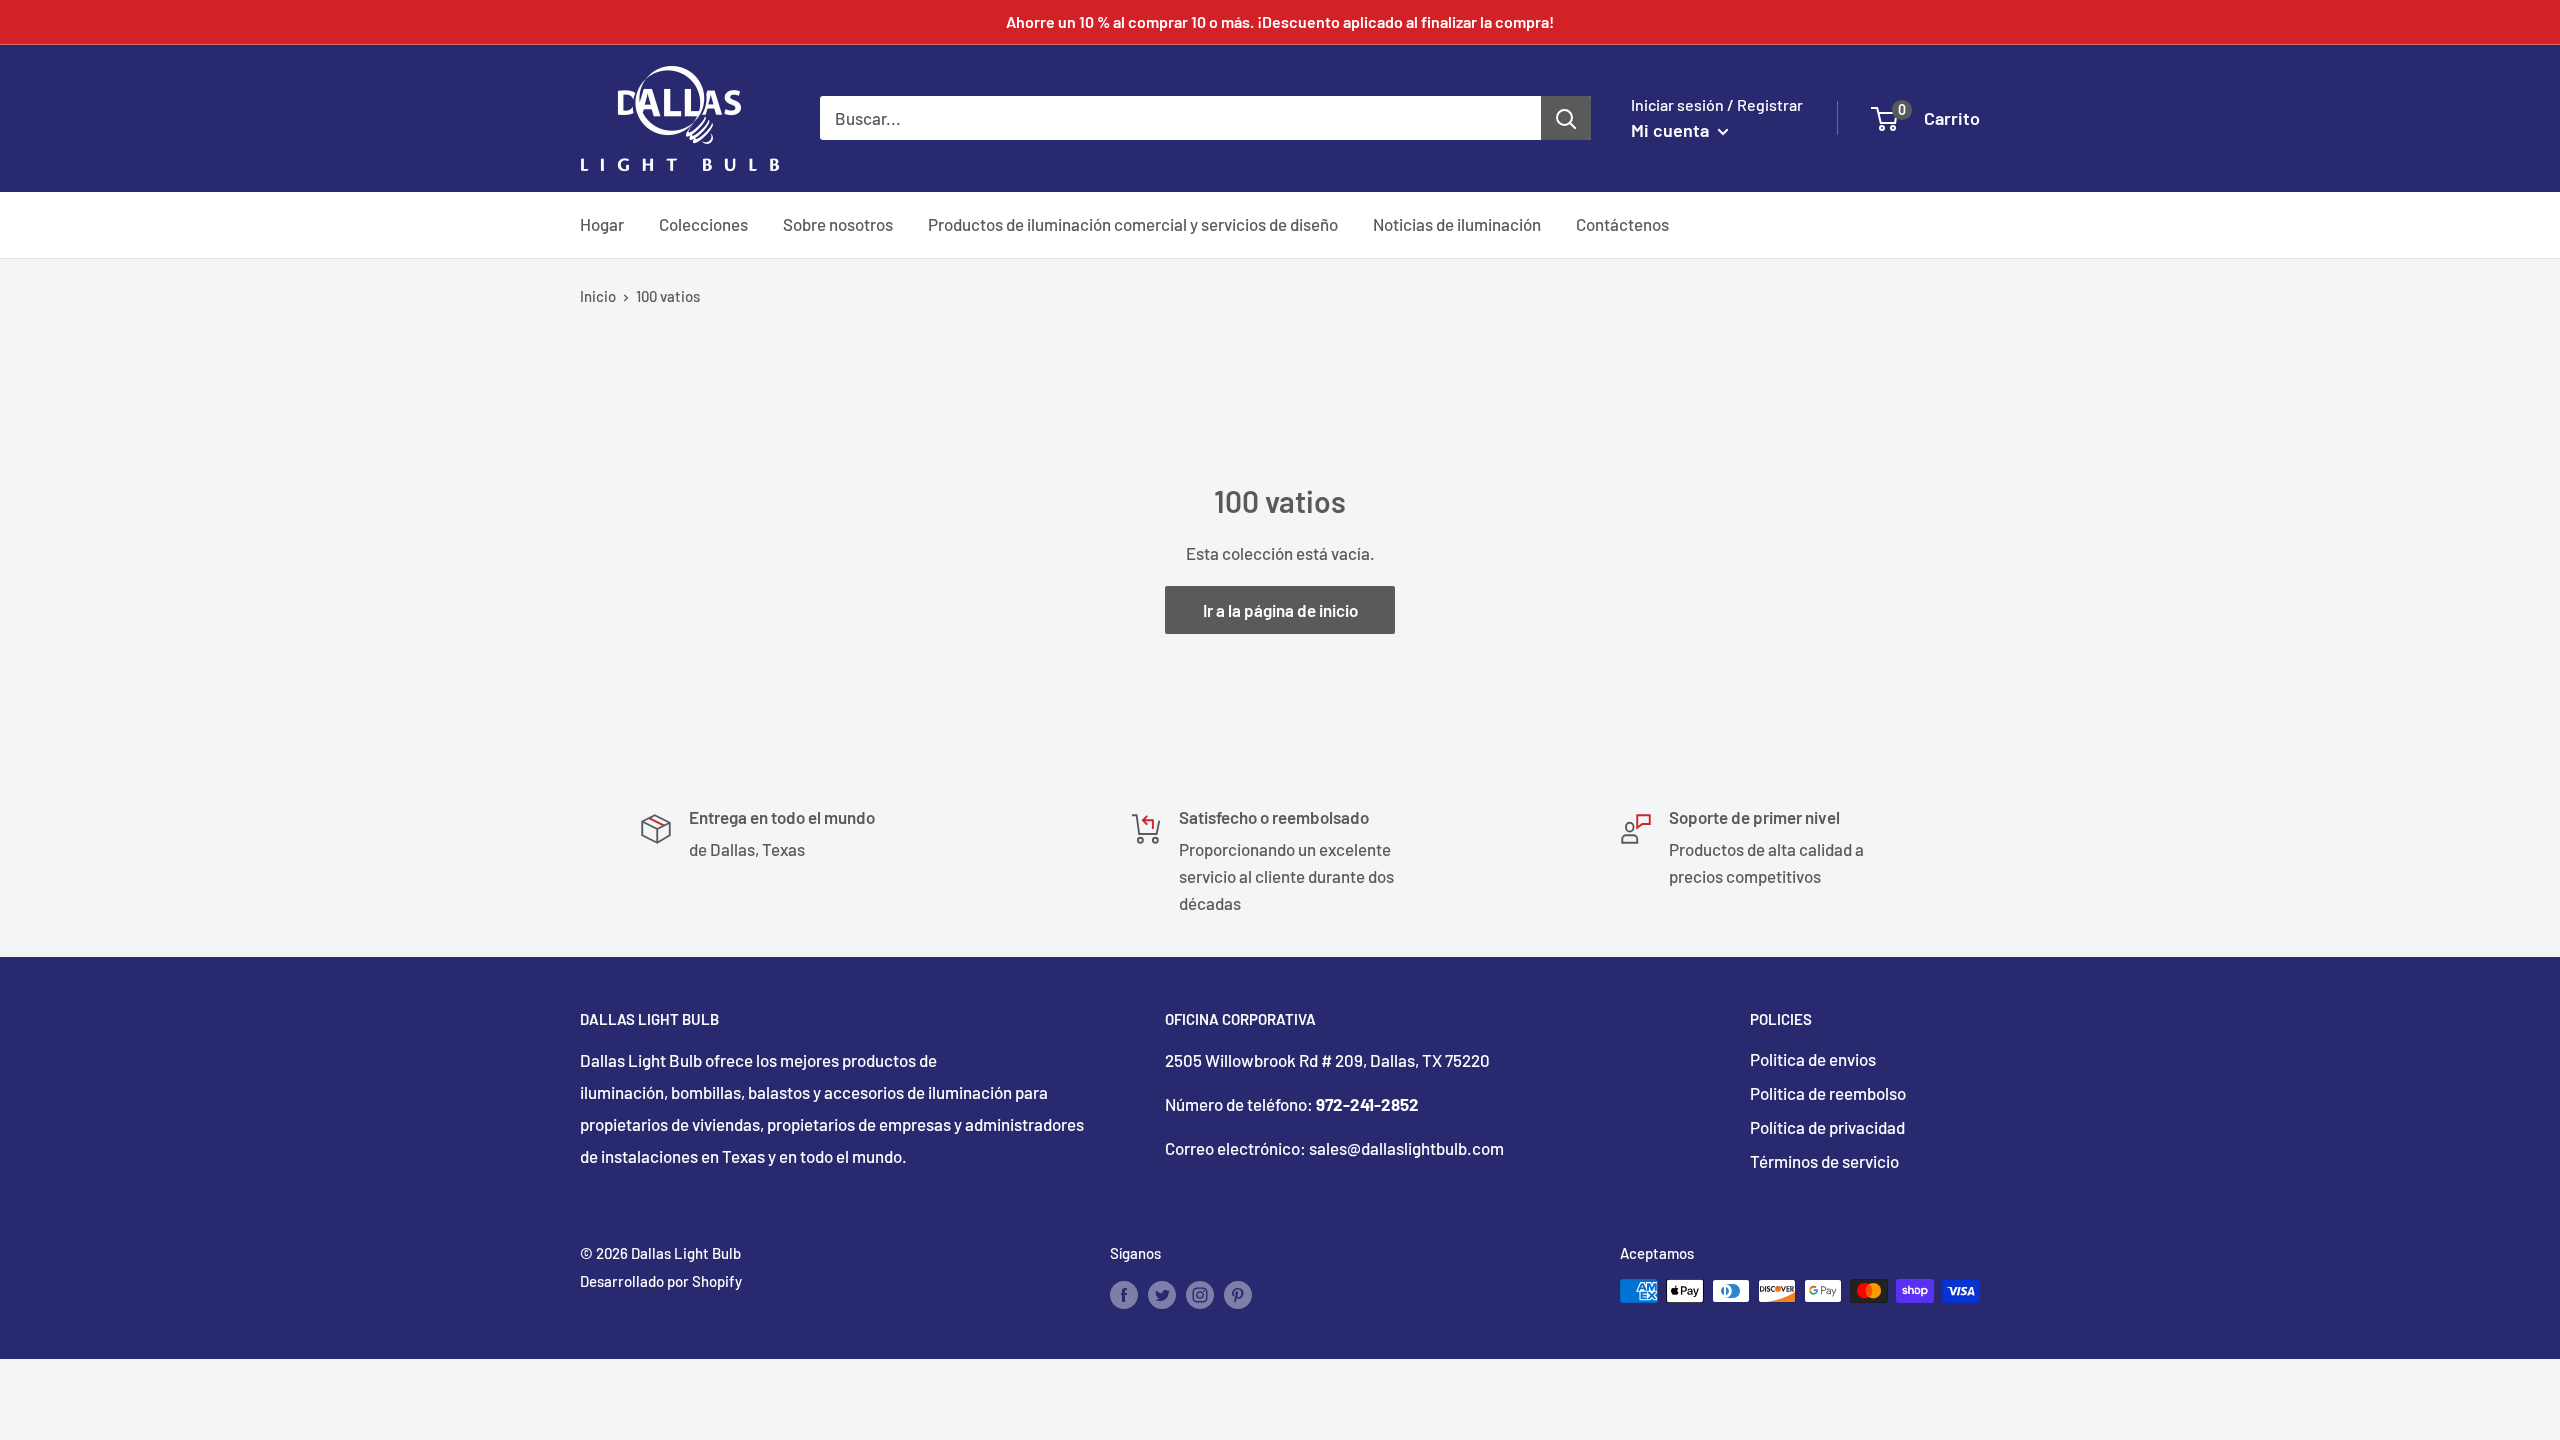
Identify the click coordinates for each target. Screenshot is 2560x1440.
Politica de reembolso (1828, 1093)
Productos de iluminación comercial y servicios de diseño (1133, 224)
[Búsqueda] (1566, 118)
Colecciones (703, 224)
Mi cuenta (1672, 130)
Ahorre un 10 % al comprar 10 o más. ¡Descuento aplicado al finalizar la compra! (1280, 21)
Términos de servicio (1824, 1161)
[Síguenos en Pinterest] (1238, 1294)
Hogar (602, 224)
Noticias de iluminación (1457, 224)
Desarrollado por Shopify (661, 1281)
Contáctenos (1622, 224)
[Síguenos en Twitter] (1162, 1294)
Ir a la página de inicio (1280, 610)
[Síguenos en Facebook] (1124, 1294)
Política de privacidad (1827, 1127)
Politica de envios (1813, 1059)
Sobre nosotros (838, 224)
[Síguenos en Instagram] (1200, 1294)
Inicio (598, 296)
